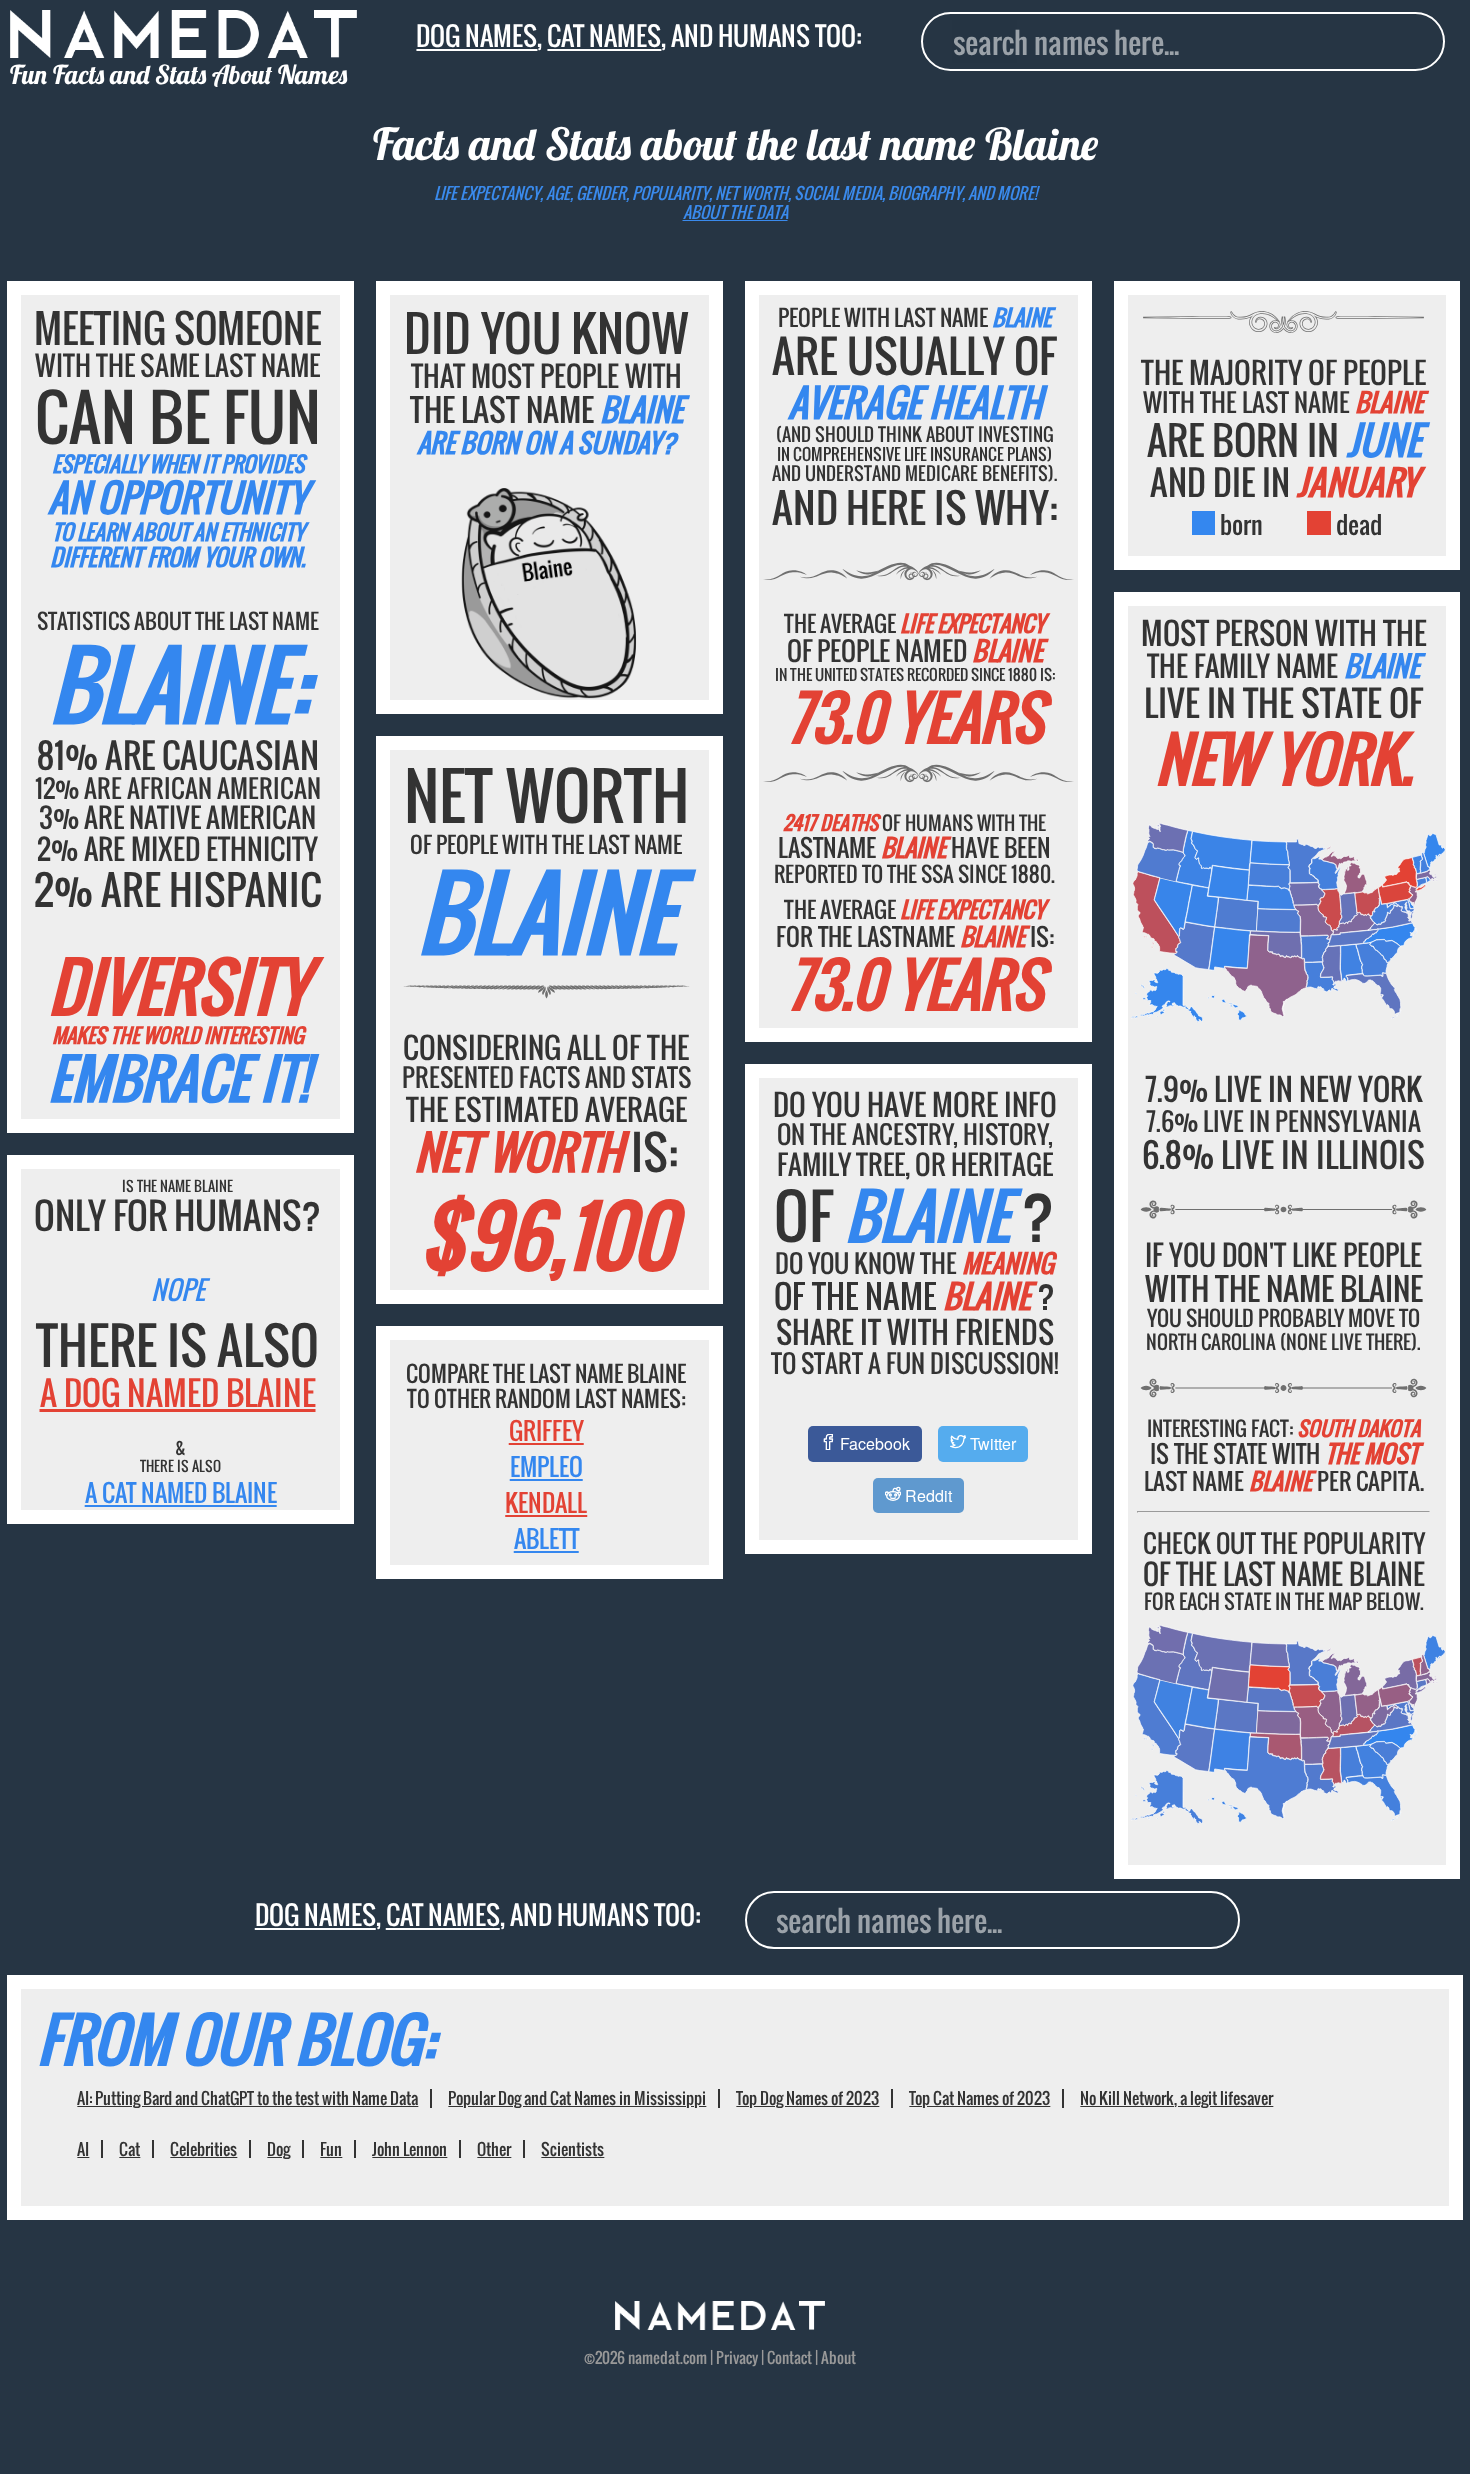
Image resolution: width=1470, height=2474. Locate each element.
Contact (789, 2357)
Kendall (546, 1502)
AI (83, 2149)
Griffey (546, 1430)
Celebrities (203, 2149)
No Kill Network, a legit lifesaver (1176, 2098)
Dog (278, 2149)
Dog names (476, 35)
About (838, 2357)
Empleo (546, 1466)
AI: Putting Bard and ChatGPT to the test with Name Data (247, 2098)
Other (494, 2149)
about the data (735, 212)
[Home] (720, 2323)
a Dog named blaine (178, 1392)
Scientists (572, 2149)
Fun (331, 2149)
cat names (604, 35)
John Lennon (409, 2149)
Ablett (546, 1538)
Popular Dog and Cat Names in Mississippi (577, 2098)
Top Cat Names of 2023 (979, 2098)
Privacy (737, 2357)
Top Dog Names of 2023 (807, 2098)
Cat (129, 2149)
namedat (654, 2357)
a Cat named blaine (181, 1492)
